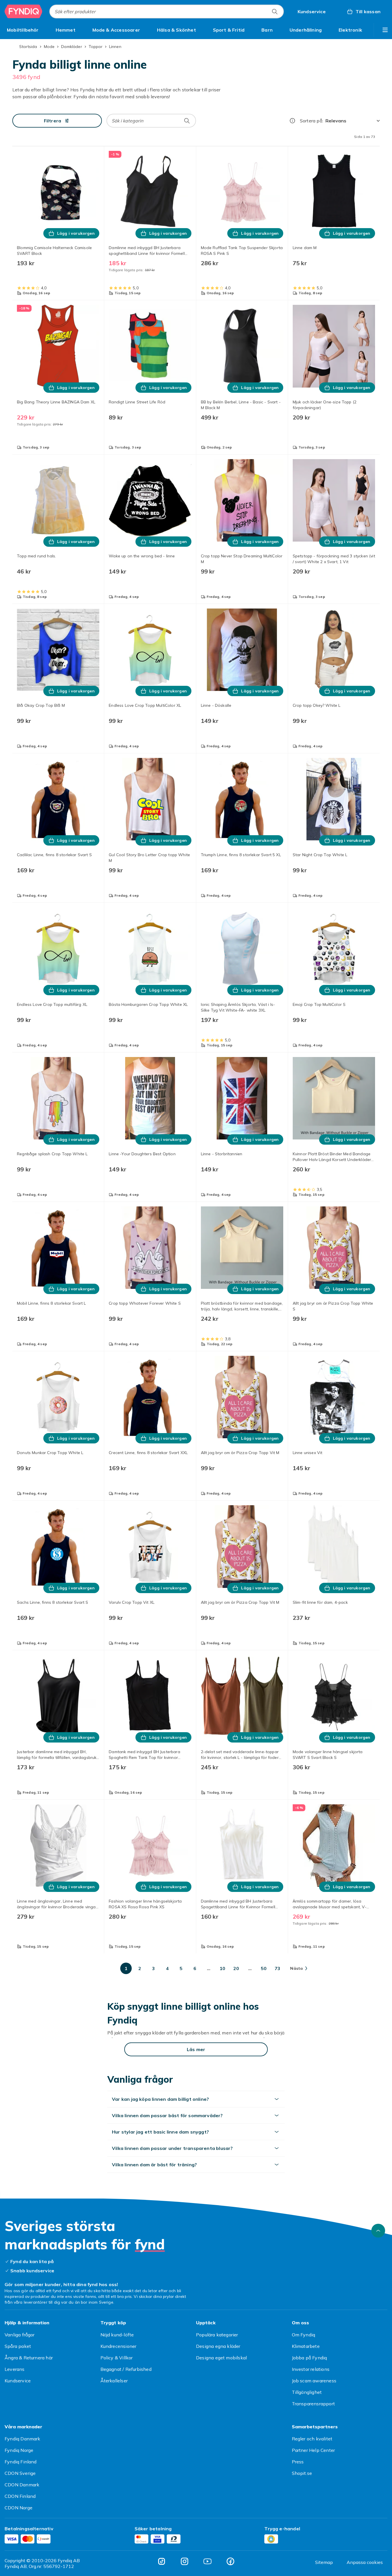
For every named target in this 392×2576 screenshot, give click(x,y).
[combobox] (167, 11)
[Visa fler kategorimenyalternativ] (385, 30)
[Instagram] (185, 2561)
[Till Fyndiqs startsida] (24, 11)
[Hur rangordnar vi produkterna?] (292, 121)
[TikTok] (162, 2561)
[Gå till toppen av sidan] (378, 2231)
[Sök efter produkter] (275, 11)
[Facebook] (230, 2561)
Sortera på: (312, 121)
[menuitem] (23, 30)
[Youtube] (207, 2561)
